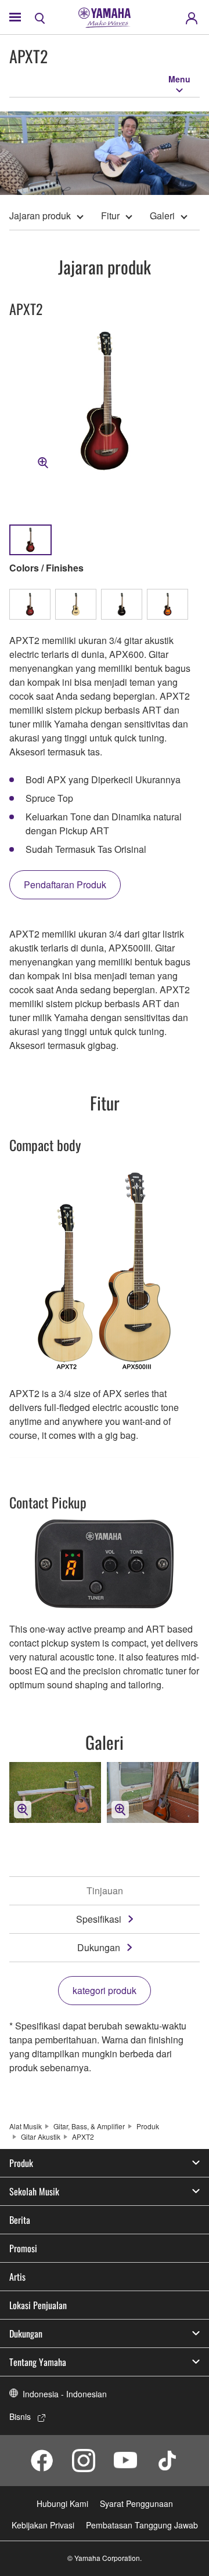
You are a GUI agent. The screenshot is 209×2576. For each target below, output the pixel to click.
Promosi (23, 2248)
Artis (17, 2277)
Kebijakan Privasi (43, 2525)
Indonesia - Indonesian (65, 2394)
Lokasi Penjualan (38, 2305)
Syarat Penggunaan (136, 2503)
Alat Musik (26, 2126)
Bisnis (20, 2416)
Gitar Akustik (41, 2137)
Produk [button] (21, 2163)
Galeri (162, 216)
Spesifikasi (99, 1919)
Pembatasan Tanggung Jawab (142, 2525)
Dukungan (99, 1947)
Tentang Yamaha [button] (38, 2362)
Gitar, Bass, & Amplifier (89, 2126)
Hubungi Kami (62, 2503)
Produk (148, 2126)
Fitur (110, 216)
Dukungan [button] (26, 2333)
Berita (20, 2220)
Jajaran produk (40, 216)
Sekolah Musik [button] (34, 2191)
